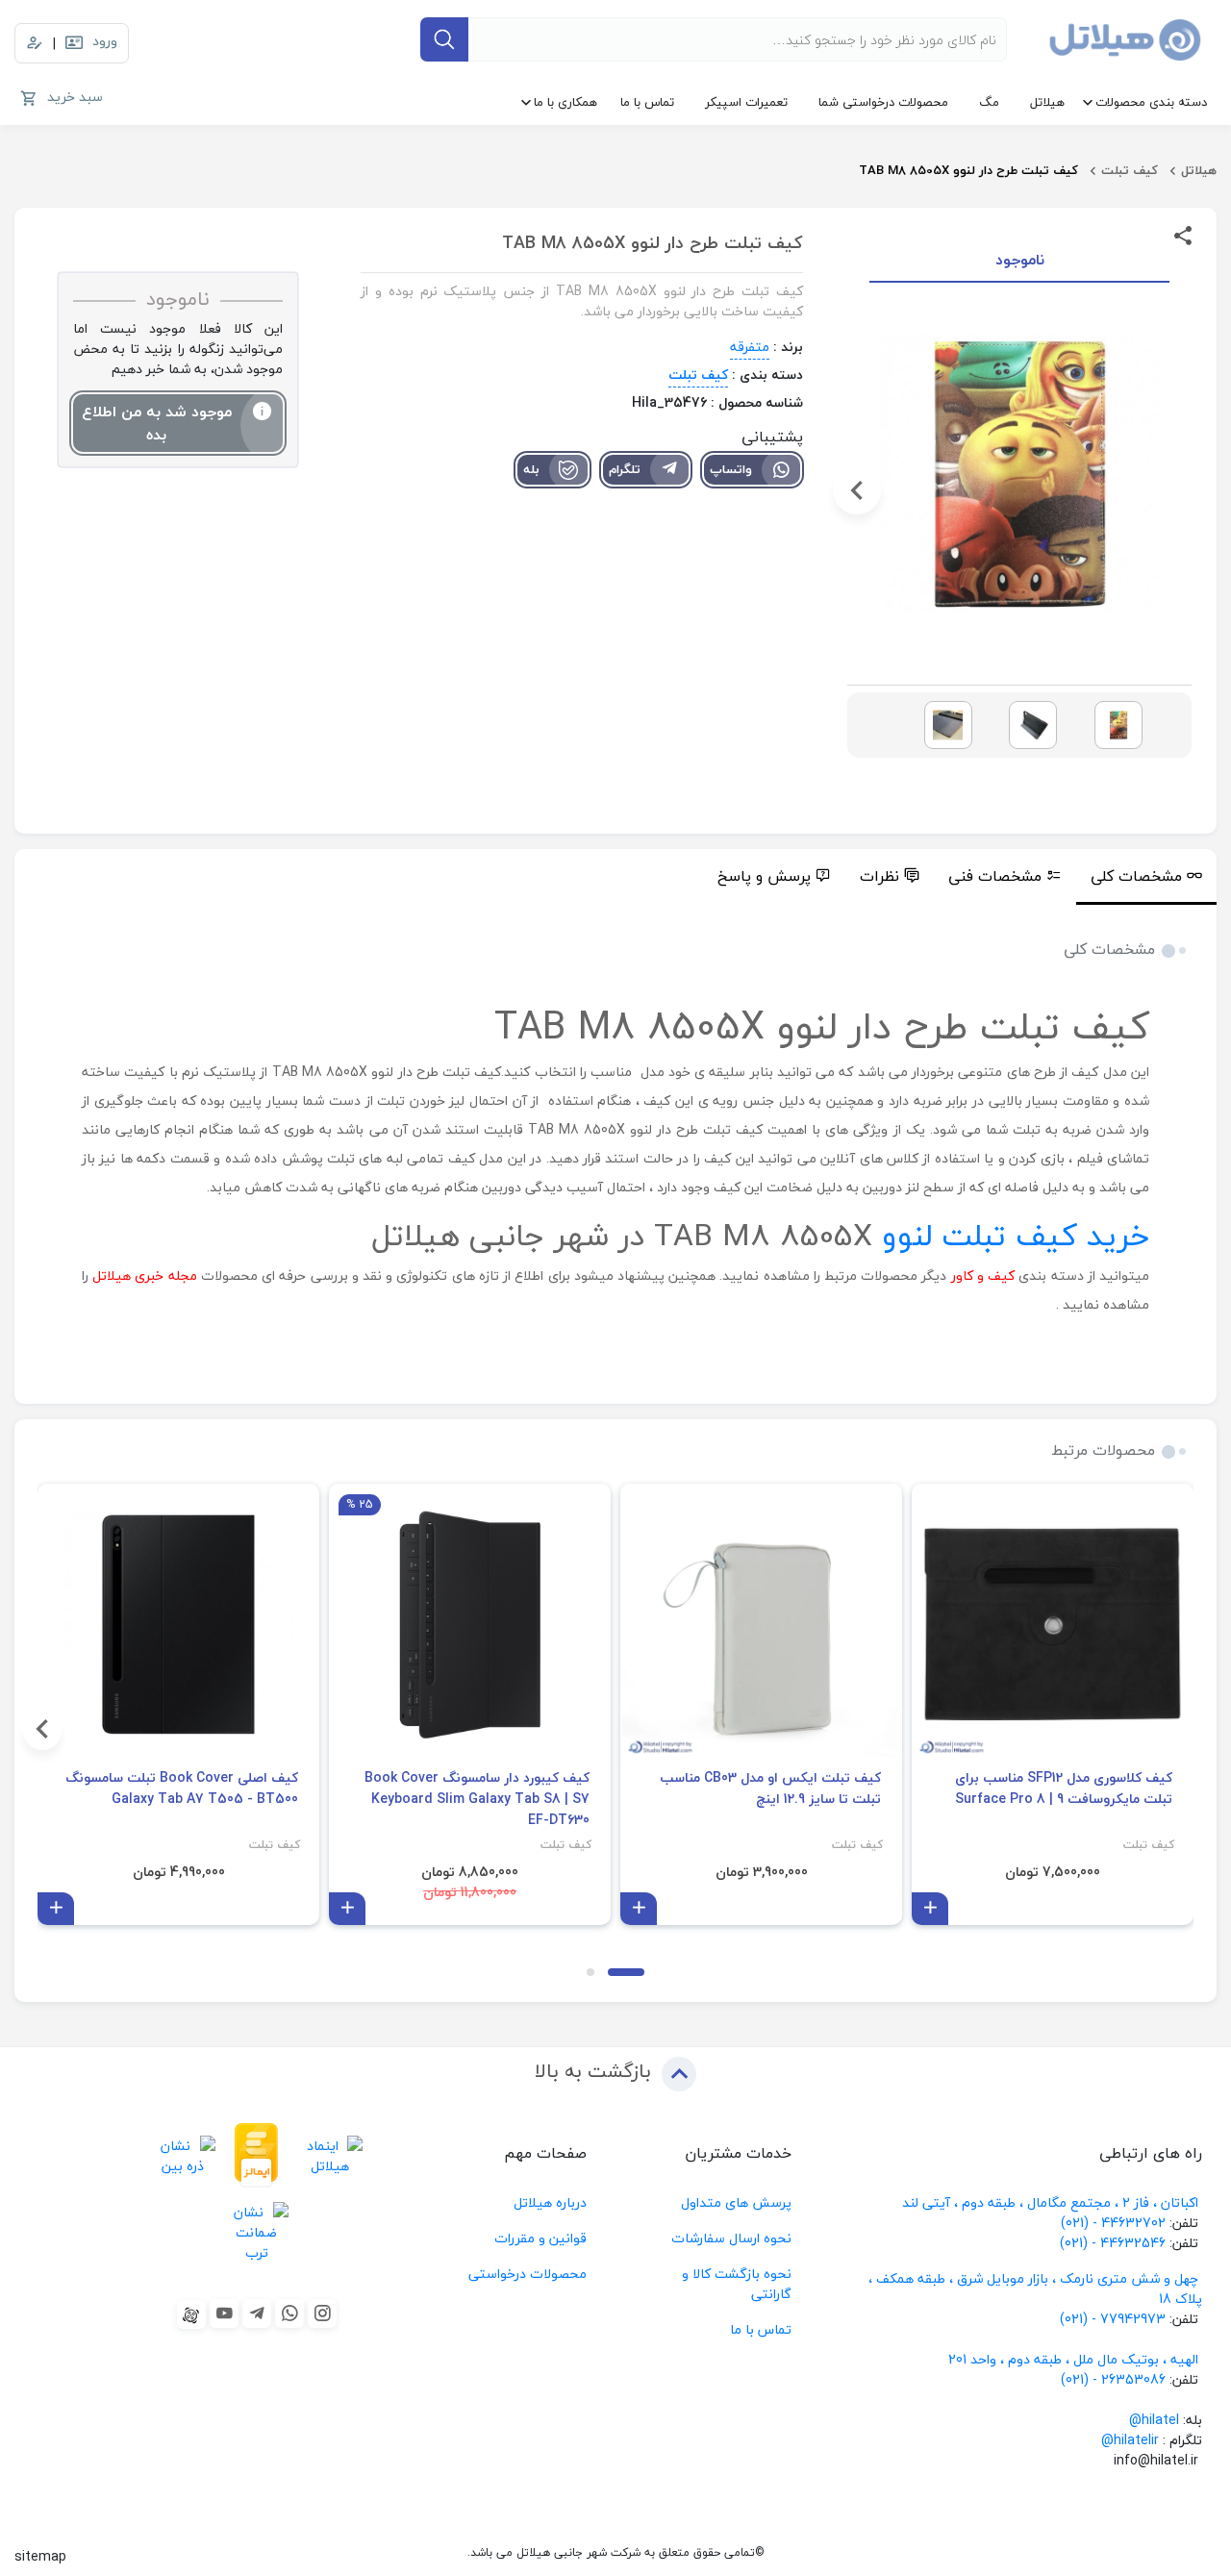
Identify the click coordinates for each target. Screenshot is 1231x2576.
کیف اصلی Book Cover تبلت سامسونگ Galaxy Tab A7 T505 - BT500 (182, 1788)
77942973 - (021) (1113, 2319)
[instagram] (322, 2313)
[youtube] (224, 2313)
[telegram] (257, 2313)
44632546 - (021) (1113, 2243)
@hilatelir (1130, 2440)
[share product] (1183, 234)
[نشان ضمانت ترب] (256, 2233)
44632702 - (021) (1113, 2223)
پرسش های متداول (736, 2202)
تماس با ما (647, 102)
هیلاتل (1047, 102)
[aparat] (191, 2314)
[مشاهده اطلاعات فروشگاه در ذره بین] (183, 2155)
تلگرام (625, 469)
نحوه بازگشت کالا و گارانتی (737, 2284)
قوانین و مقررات (540, 2238)
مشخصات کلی (1136, 876)
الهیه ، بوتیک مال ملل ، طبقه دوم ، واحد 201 (1073, 2359)
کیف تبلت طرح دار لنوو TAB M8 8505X (968, 170)
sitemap (40, 2556)
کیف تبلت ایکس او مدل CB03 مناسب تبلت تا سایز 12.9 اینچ (770, 1788)
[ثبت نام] (35, 43)
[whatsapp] (289, 2313)
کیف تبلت (1130, 170)
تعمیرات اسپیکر (746, 102)
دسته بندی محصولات (1151, 102)
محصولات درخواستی (528, 2274)
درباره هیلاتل (550, 2202)
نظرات (879, 876)
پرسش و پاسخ (764, 876)
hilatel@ (1154, 2420)
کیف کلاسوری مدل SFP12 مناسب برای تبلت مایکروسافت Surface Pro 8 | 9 (1064, 1788)
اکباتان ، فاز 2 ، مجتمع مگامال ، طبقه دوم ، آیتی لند (1050, 2202)
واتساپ (731, 469)
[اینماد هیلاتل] (330, 2155)
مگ (989, 102)
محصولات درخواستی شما (883, 102)
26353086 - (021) (1113, 2379)
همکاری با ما (565, 102)
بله (531, 469)
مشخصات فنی (995, 876)
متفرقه (750, 347)
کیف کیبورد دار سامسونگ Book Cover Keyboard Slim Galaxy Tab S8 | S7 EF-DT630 (477, 1799)
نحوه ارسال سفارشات (731, 2238)
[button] (1182, 490)
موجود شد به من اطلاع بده (157, 423)
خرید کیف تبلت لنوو (1016, 1235)
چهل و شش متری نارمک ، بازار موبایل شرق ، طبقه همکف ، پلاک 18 (1035, 2288)
